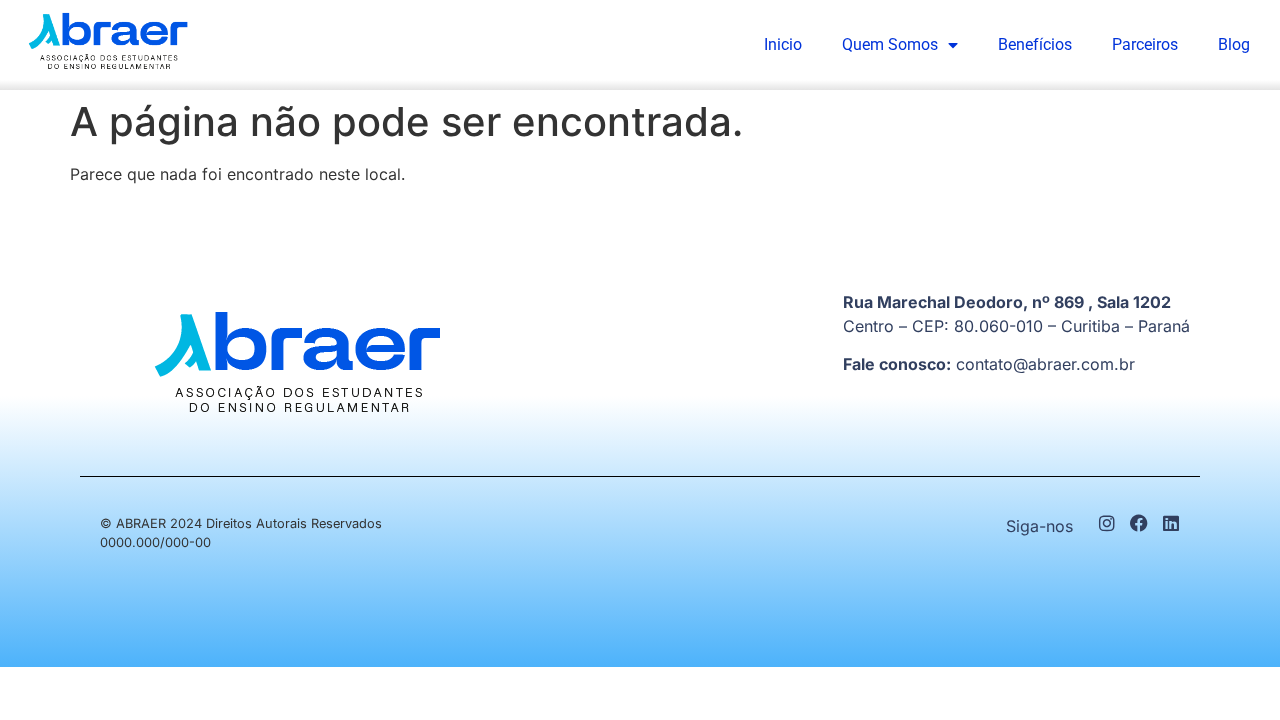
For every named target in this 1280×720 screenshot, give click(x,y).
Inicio (783, 44)
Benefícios (1035, 44)
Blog (1234, 44)
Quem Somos (890, 44)
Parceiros (1145, 44)
